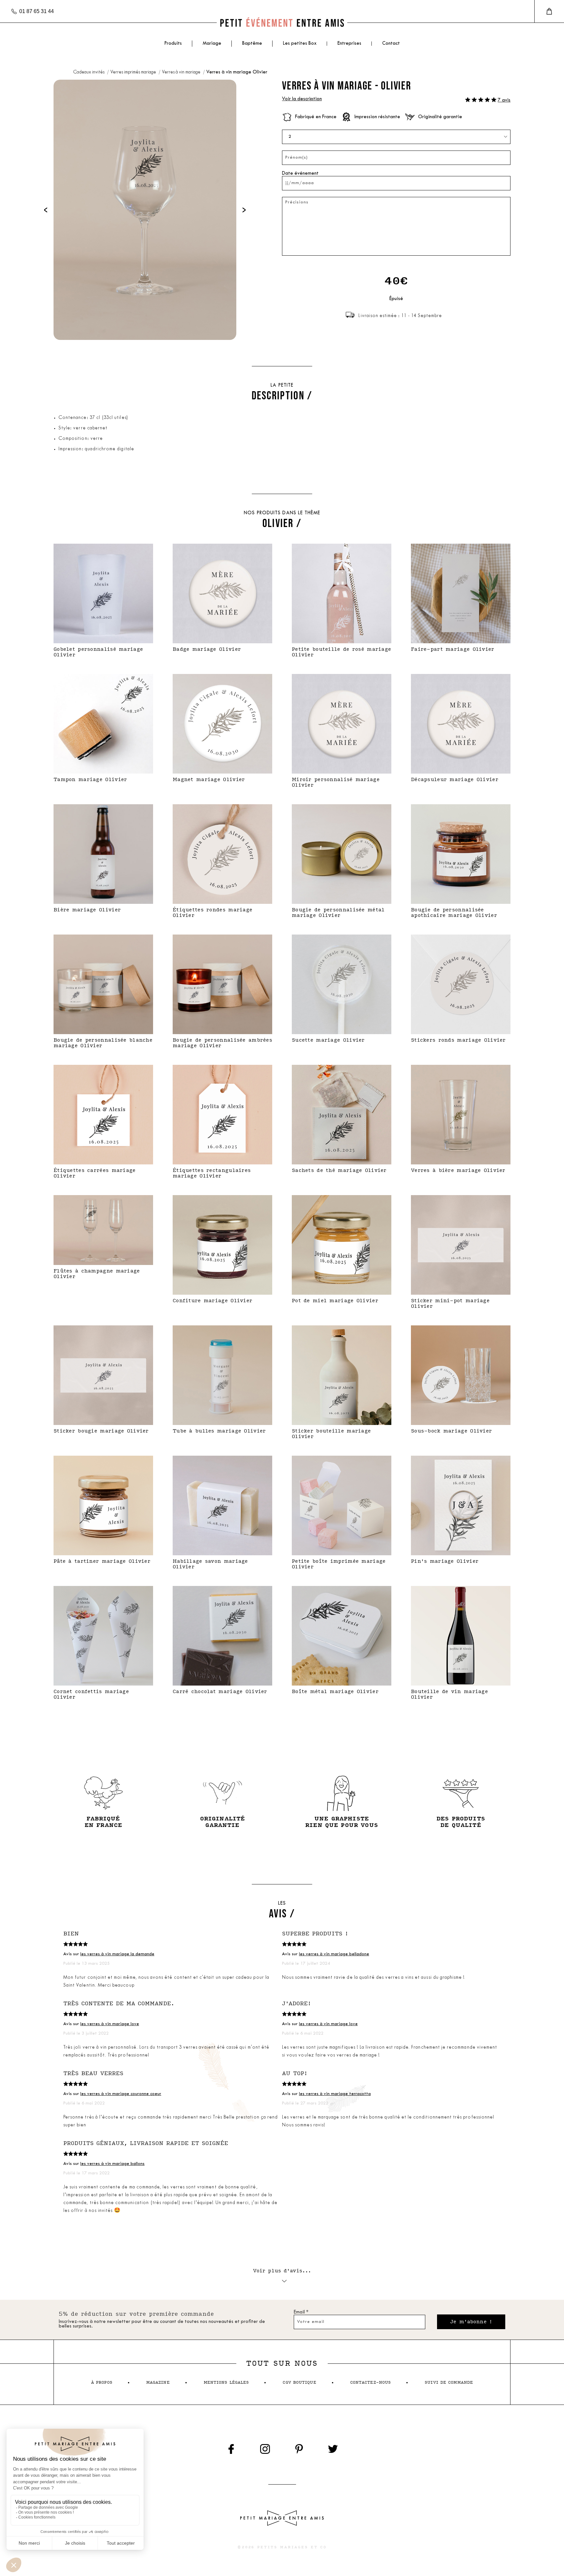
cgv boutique (299, 2383)
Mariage (212, 44)
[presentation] (46, 210)
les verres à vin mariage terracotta (335, 2094)
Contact (391, 44)
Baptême (252, 44)
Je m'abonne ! (471, 2322)
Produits (173, 44)
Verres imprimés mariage (134, 72)
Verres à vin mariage (182, 72)
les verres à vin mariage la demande (117, 1954)
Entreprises (349, 44)
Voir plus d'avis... (282, 2271)
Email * (301, 2312)
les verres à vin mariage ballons (112, 2164)
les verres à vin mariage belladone (334, 1954)
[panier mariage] (549, 11)
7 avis (504, 100)
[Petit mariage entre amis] (282, 23)
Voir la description (302, 99)
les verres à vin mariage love (110, 2024)
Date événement (300, 174)
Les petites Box (300, 44)
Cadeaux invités (89, 72)
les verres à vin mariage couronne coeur (121, 2094)
